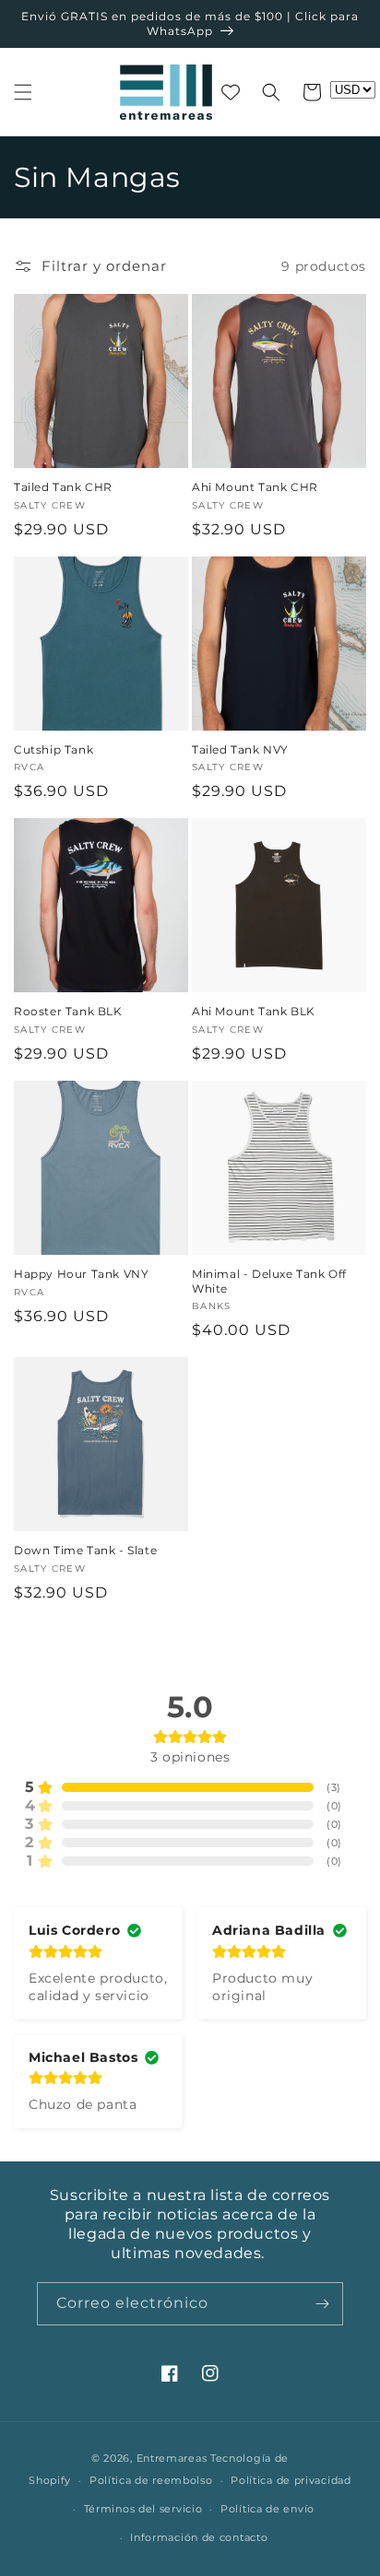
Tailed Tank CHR (63, 487)
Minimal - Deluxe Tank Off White (269, 1281)
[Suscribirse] (322, 2304)
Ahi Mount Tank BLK (254, 1011)
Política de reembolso (151, 2480)
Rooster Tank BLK (68, 1011)
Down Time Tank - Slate (85, 1550)
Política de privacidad (291, 2480)
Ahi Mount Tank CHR (255, 487)
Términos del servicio (143, 2509)
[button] (23, 92)
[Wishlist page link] (231, 92)
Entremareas (172, 2458)
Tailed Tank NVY (240, 749)
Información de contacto (199, 2537)
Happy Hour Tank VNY (81, 1274)
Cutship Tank (53, 749)
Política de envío (267, 2509)
